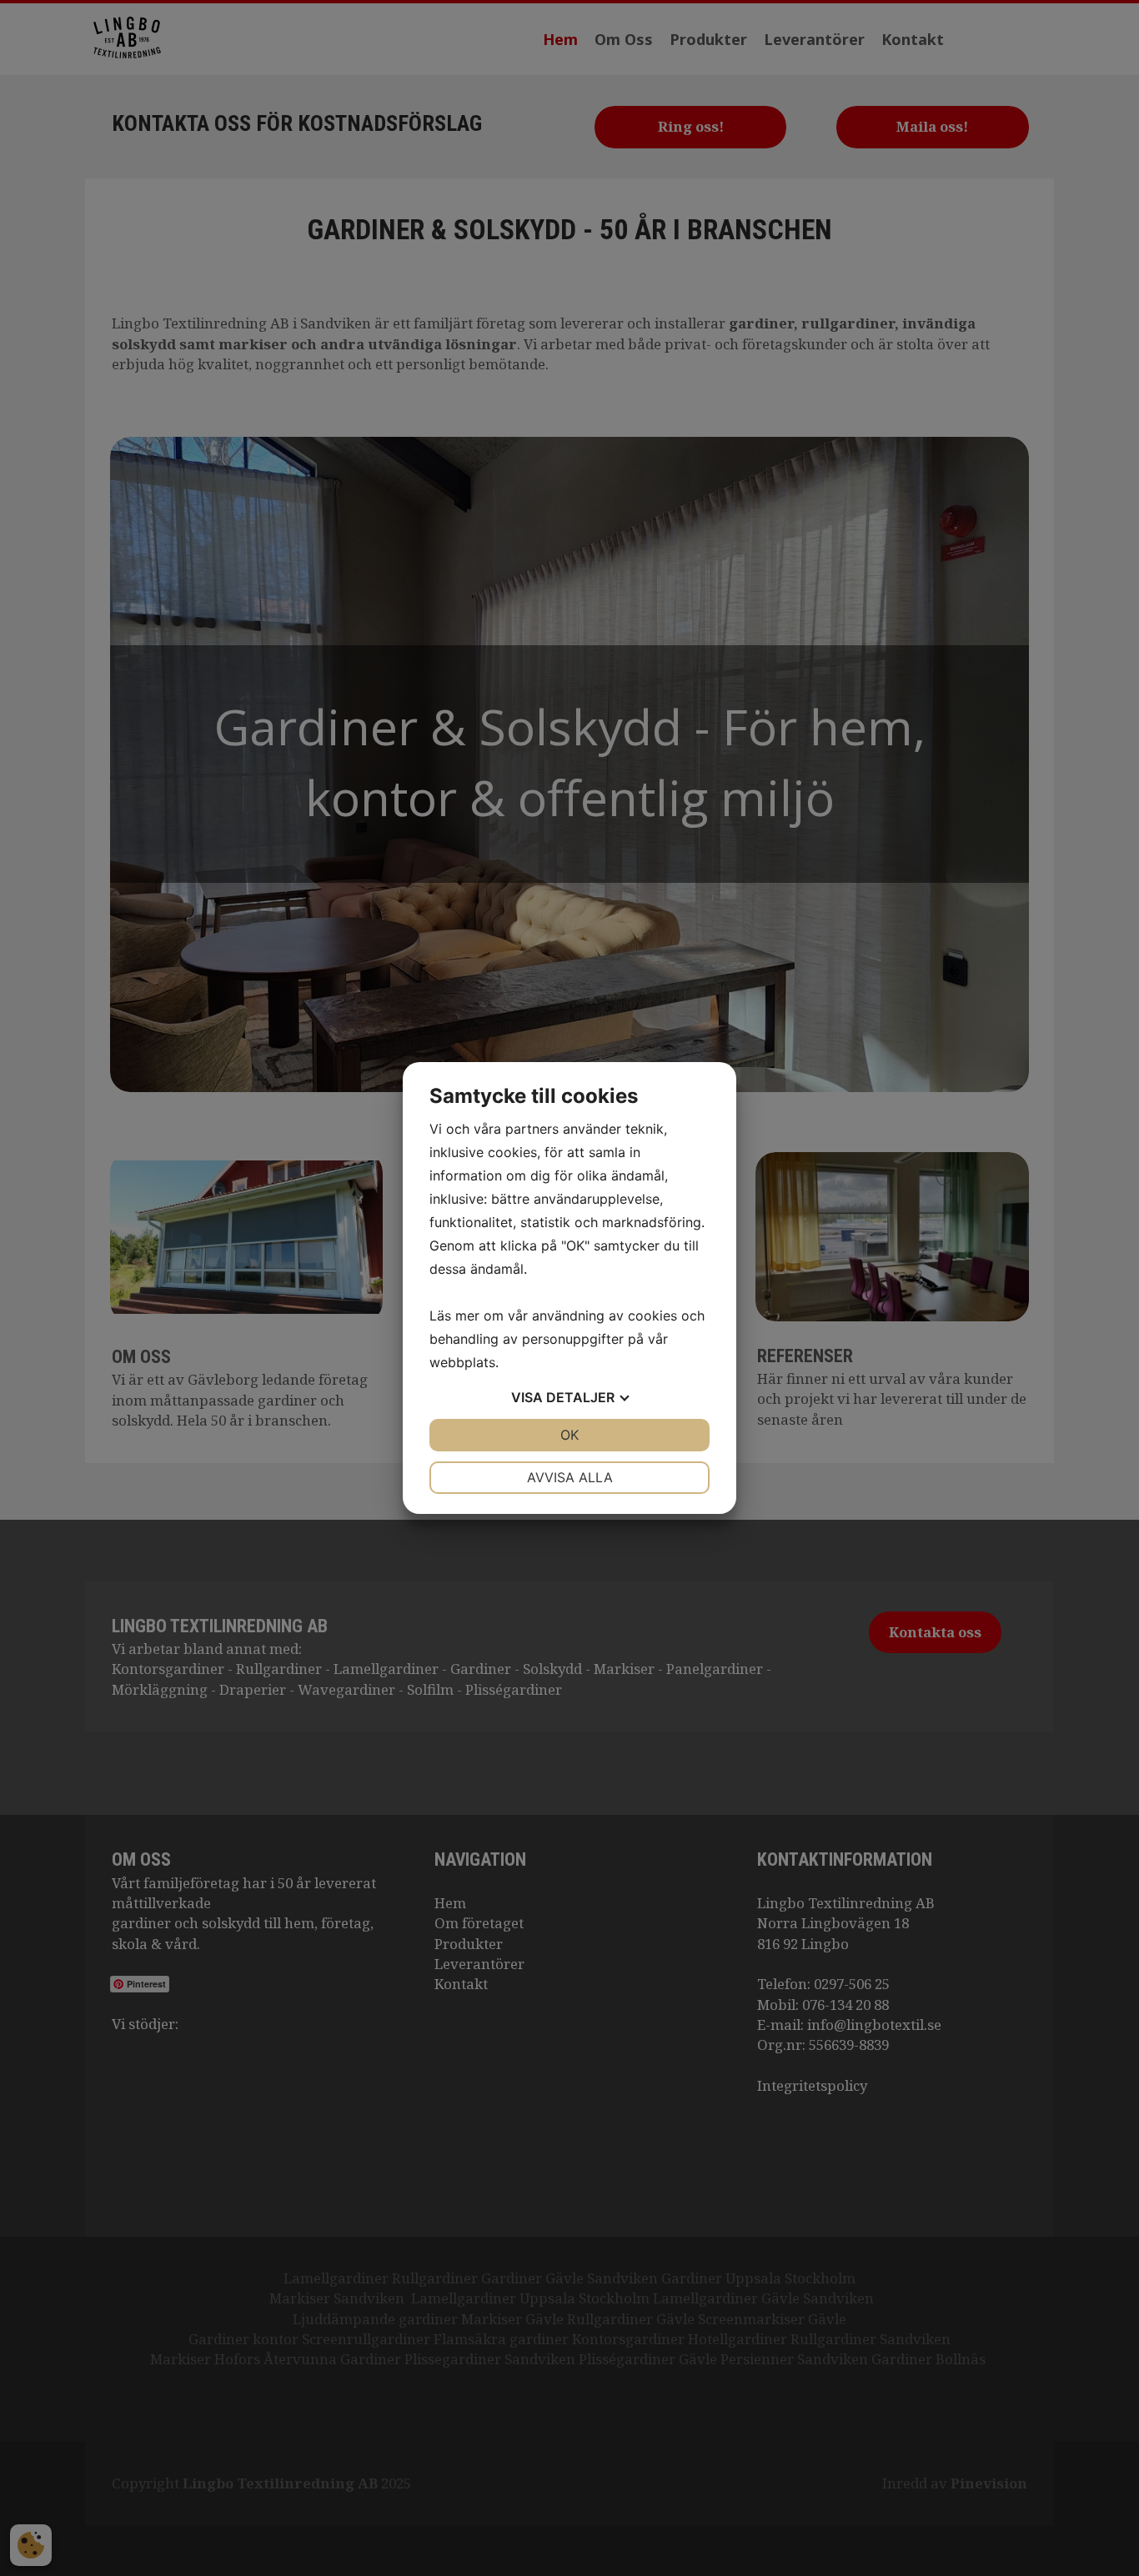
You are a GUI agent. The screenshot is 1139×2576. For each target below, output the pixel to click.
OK (569, 1435)
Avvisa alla (570, 1477)
